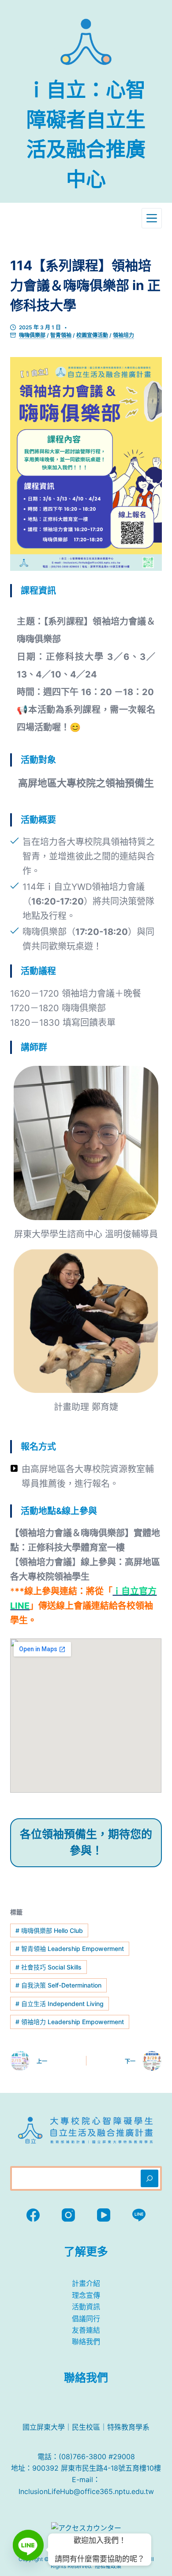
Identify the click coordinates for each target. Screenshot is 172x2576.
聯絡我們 (86, 2341)
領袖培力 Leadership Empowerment (70, 2022)
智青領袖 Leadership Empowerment (70, 1949)
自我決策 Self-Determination (58, 1985)
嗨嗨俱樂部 (32, 335)
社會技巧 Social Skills (49, 1967)
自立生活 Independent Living (60, 2004)
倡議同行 (86, 2319)
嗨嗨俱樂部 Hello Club (49, 1930)
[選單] (152, 218)
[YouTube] (104, 2215)
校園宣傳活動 (92, 335)
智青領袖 (61, 335)
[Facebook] (33, 2215)
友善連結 (86, 2330)
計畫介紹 (86, 2283)
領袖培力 (123, 335)
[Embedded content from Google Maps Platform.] (86, 1716)
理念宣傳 (86, 2295)
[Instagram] (68, 2215)
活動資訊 (86, 2307)
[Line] (139, 2215)
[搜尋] (150, 2178)
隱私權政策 (108, 2566)
